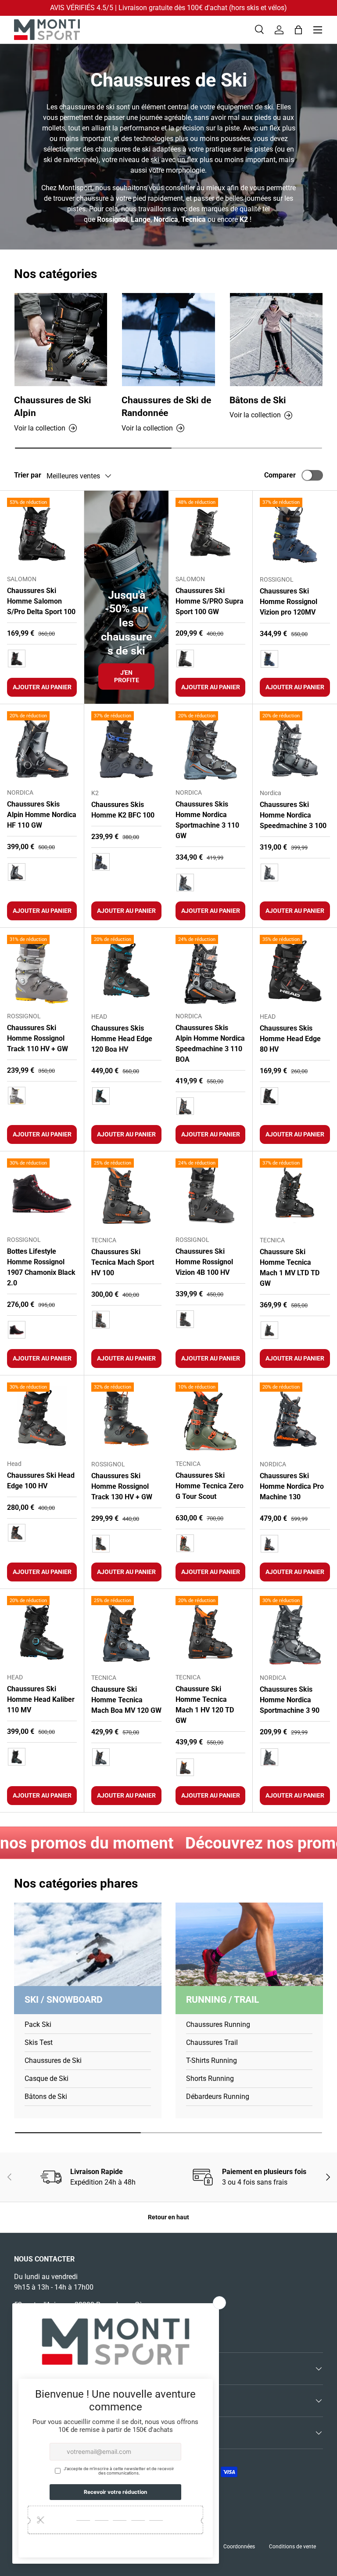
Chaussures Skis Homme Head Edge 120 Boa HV (122, 1039)
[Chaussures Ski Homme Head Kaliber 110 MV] (42, 1631)
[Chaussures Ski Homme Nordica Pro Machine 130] (295, 1418)
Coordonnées (239, 2547)
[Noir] (17, 658)
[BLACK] (17, 1330)
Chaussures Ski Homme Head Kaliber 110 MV (41, 1699)
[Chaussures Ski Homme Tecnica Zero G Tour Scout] (210, 1417)
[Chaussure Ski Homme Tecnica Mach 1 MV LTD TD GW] (295, 1194)
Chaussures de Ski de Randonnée (166, 407)
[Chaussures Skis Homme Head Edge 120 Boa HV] (126, 970)
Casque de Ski (47, 2079)
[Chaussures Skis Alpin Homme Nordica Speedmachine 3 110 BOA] (210, 970)
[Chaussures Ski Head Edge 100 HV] (42, 1417)
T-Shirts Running (212, 2060)
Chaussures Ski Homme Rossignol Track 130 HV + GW (122, 1486)
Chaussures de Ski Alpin (53, 407)
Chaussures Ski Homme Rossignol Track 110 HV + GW (38, 1038)
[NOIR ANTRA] (269, 1544)
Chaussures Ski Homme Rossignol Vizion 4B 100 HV (204, 1262)
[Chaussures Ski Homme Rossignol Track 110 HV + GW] (42, 970)
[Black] (269, 1330)
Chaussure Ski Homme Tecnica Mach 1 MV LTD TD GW (290, 1268)
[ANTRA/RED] (17, 1533)
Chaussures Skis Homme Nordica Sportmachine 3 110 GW (207, 820)
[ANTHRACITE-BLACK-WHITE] (269, 872)
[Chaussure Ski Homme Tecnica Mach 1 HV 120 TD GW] (210, 1631)
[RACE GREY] (101, 1320)
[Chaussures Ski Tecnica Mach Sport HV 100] (126, 1194)
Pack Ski (38, 2024)
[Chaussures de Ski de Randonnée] (168, 339)
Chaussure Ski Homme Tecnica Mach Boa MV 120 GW (126, 1700)
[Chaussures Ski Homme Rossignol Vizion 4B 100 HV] (210, 1193)
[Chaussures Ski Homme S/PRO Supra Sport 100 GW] (210, 533)
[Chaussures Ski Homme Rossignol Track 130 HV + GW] (126, 1418)
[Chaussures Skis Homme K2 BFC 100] (126, 746)
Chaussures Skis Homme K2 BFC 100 (123, 810)
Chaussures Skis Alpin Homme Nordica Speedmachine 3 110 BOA (210, 1044)
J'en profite (127, 676)
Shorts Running (210, 2079)
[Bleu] (269, 659)
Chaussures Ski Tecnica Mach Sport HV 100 (123, 1262)
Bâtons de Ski (258, 400)
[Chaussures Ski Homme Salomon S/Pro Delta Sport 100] (42, 533)
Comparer (280, 475)
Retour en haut (168, 2217)
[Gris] (101, 862)
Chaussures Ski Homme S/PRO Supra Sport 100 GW (210, 601)
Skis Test (39, 2042)
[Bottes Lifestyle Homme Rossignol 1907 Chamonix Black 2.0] (42, 1193)
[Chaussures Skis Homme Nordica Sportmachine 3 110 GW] (210, 746)
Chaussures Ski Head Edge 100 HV (41, 1481)
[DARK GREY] (17, 1096)
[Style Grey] (101, 1544)
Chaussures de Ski (53, 2060)
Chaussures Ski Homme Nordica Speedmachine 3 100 (293, 815)
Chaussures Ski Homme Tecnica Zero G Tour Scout (210, 1486)
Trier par (28, 475)
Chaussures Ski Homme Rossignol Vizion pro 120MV (289, 602)
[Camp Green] (185, 1543)
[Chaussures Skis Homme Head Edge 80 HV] (295, 970)
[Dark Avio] (101, 1757)
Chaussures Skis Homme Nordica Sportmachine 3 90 (290, 1700)
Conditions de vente (292, 2547)
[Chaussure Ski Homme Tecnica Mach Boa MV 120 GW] (126, 1631)
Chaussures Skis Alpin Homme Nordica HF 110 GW (42, 815)
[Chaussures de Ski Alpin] (61, 339)
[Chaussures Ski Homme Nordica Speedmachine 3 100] (295, 746)
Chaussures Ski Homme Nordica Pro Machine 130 (292, 1486)
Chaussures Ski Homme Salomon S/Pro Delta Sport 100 (41, 601)
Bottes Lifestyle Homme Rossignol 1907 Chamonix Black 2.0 (41, 1267)
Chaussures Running (218, 2024)
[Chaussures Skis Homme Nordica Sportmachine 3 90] (295, 1631)
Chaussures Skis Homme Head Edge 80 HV (290, 1039)
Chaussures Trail (212, 2042)
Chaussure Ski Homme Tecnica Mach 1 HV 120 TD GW (205, 1705)
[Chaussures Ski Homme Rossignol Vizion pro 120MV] (295, 533)
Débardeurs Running (218, 2097)
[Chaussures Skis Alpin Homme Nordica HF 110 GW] (42, 746)
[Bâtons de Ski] (276, 339)
